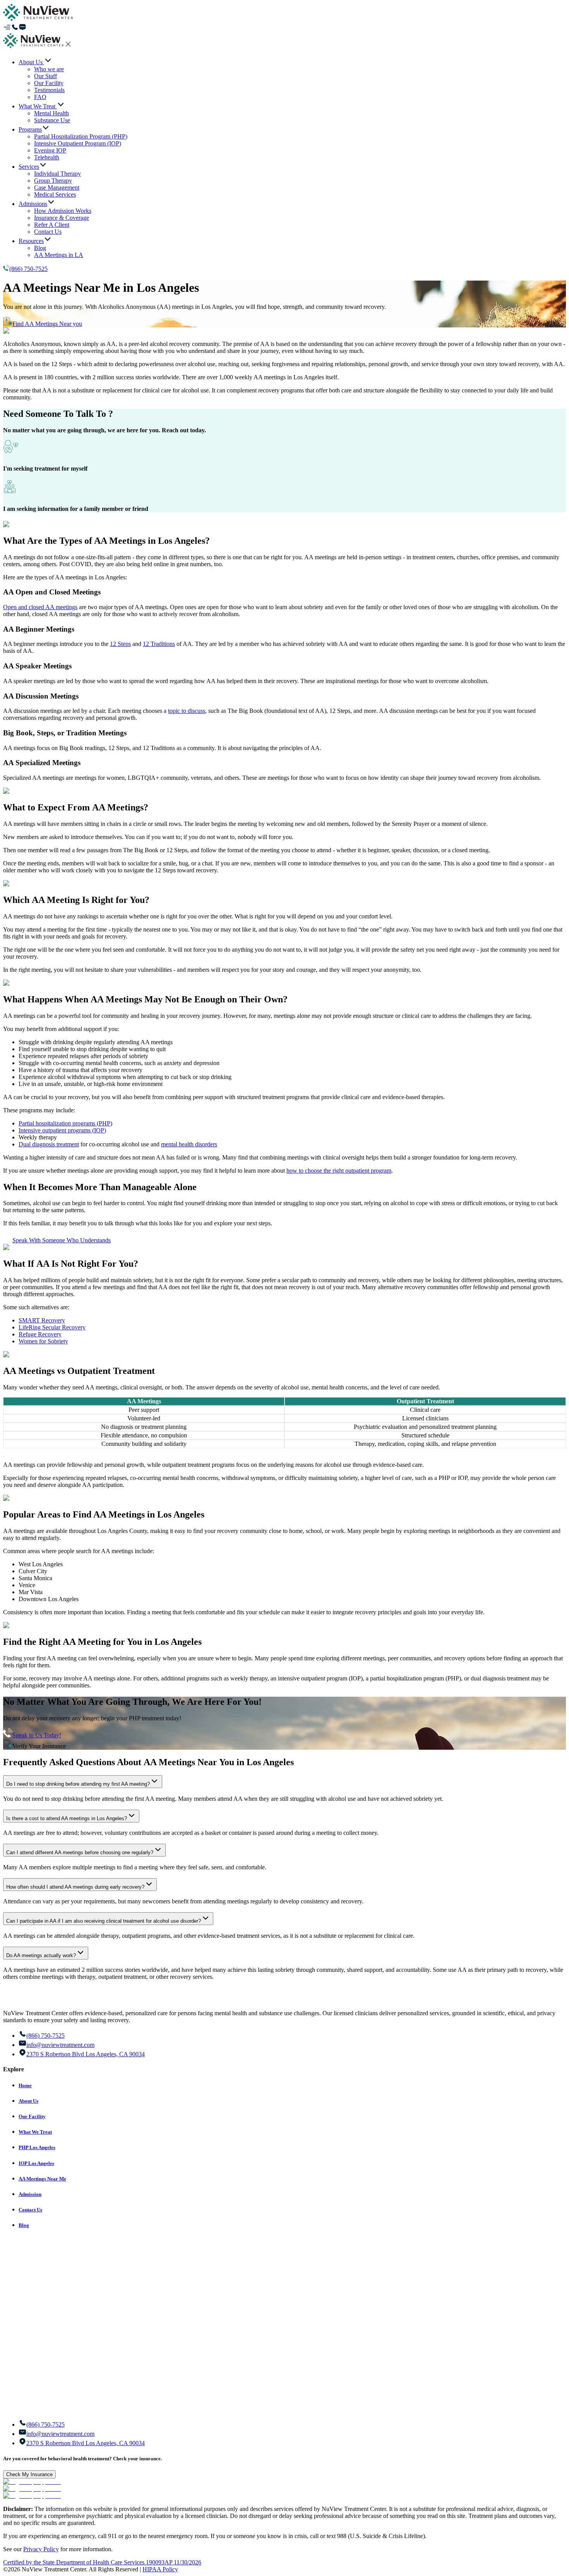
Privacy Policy (41, 2549)
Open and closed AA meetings (40, 607)
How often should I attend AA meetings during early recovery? (75, 1887)
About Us (28, 2101)
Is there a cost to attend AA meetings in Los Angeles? (67, 1818)
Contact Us (30, 2210)
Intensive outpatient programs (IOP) (62, 1130)
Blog (24, 2225)
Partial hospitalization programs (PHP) (65, 1123)
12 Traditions (159, 644)
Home (25, 2085)
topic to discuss (187, 711)
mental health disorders (189, 1144)
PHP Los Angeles (37, 2147)
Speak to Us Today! (37, 1735)
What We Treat (35, 2132)
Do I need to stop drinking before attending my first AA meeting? (78, 1784)
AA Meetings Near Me (42, 2179)
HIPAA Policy (160, 2569)
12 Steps (120, 644)
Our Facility (32, 2116)
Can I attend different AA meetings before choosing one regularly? (80, 1852)
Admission (30, 2194)
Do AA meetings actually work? (41, 1955)
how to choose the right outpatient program (339, 1171)
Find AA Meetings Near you (47, 324)
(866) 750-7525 (28, 269)
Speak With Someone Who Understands (62, 1240)
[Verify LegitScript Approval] (32, 2482)
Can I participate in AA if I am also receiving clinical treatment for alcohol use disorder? (104, 1921)
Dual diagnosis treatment (49, 1144)
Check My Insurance (29, 2474)
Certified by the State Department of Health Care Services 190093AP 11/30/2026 (102, 2562)
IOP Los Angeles (36, 2163)
